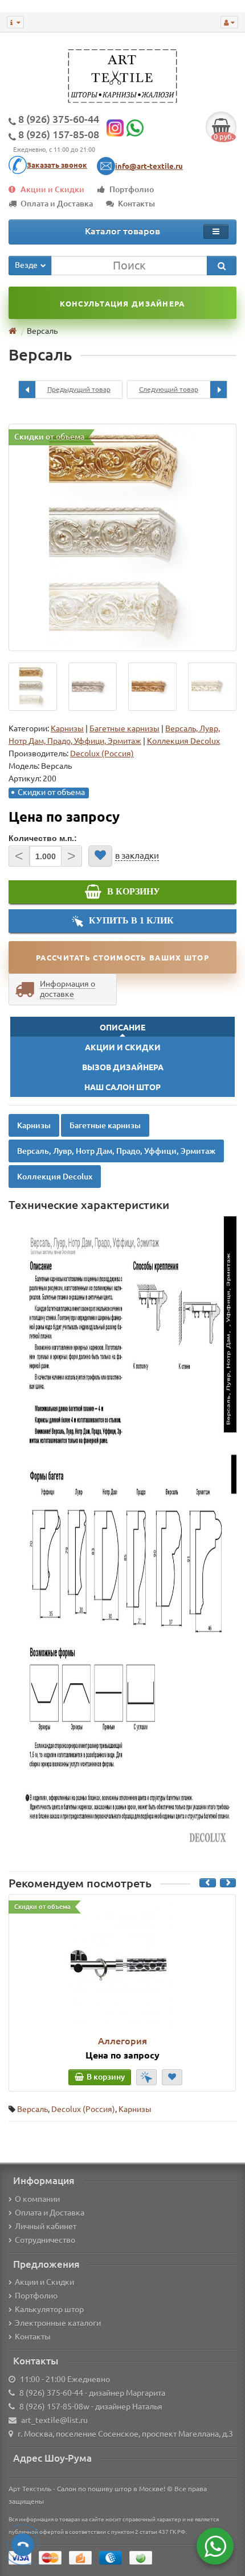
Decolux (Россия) (83, 2109)
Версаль (32, 2109)
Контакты (136, 204)
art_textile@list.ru (54, 2420)
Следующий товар (169, 389)
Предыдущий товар (79, 389)
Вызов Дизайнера (123, 1067)
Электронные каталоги (58, 2323)
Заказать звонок (57, 165)
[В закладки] (100, 856)
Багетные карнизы (124, 728)
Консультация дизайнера (122, 304)
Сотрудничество (45, 2240)
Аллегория (122, 2041)
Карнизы (67, 728)
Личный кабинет (46, 2226)
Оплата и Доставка (57, 204)
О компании (37, 2199)
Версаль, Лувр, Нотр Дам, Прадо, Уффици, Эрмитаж (116, 1151)
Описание (122, 1028)
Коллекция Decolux (183, 741)
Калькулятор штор (49, 2309)
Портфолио (132, 189)
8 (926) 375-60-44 (51, 2393)
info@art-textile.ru (149, 166)
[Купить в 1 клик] (146, 2077)
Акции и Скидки (52, 189)
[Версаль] (122, 537)
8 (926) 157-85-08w (54, 2407)
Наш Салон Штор (122, 1087)
